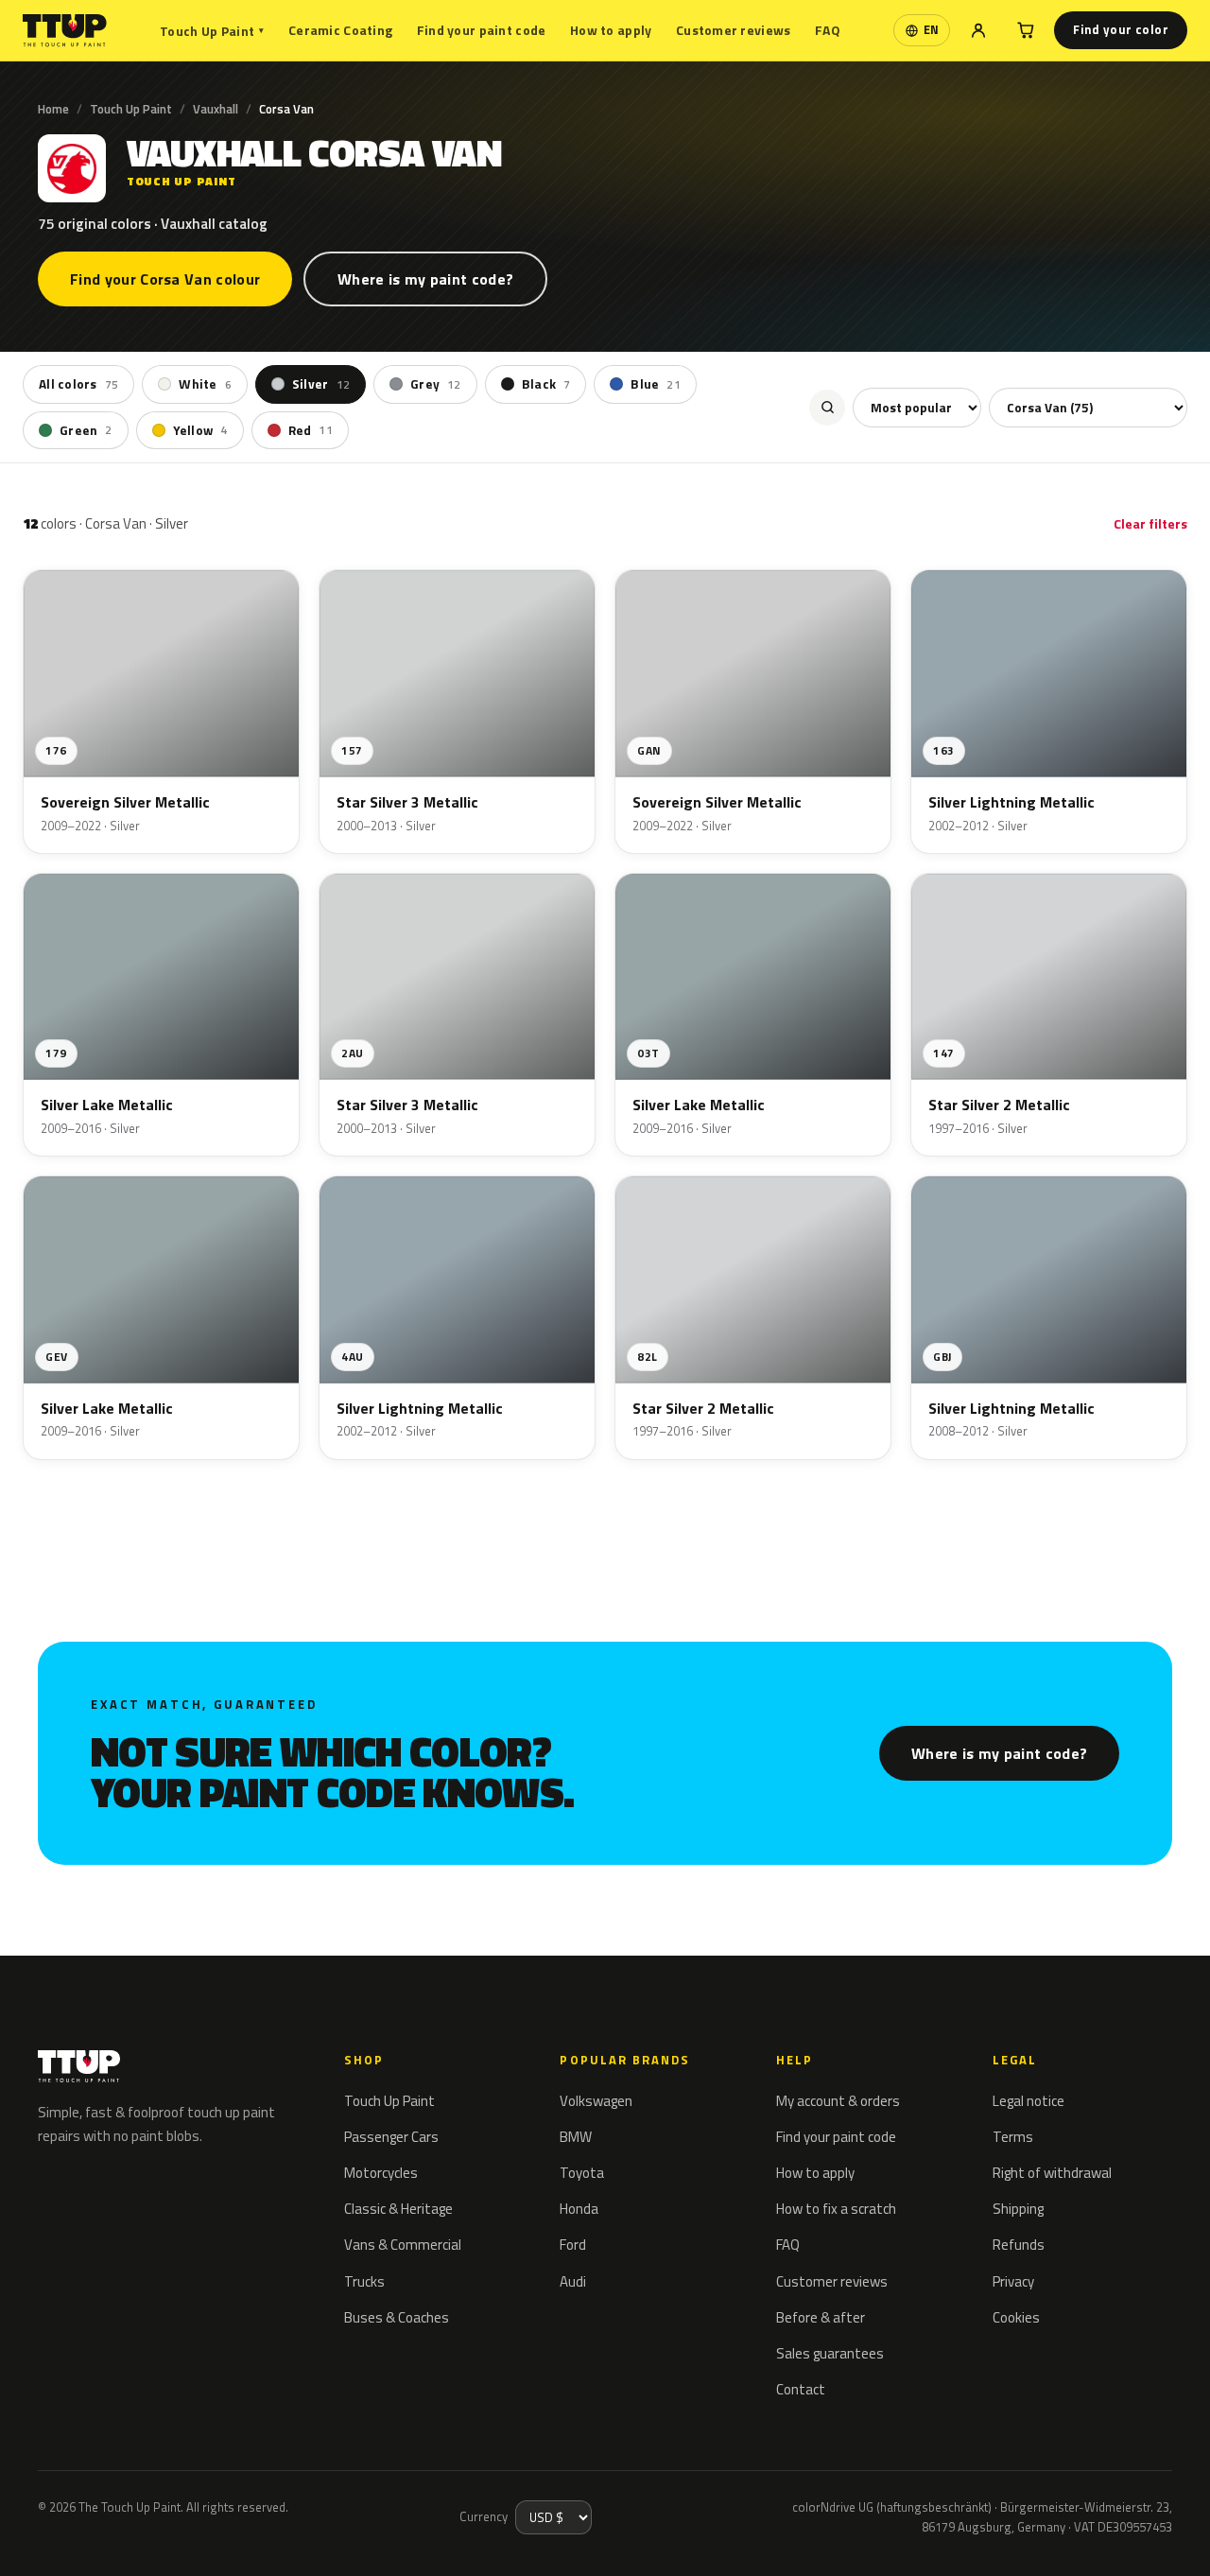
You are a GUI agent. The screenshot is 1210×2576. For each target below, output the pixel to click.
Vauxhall (216, 109)
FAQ (828, 30)
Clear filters (1150, 523)
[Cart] (1026, 30)
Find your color (1121, 29)
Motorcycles (381, 2173)
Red (311, 429)
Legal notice (1028, 2101)
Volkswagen (596, 2101)
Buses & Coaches (397, 2317)
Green (86, 429)
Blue (656, 384)
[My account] (978, 30)
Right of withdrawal (1052, 2173)
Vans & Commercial (403, 2245)
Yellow (200, 429)
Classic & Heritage (398, 2209)
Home (53, 109)
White (205, 384)
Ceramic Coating (340, 30)
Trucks (364, 2281)
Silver (321, 384)
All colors (78, 384)
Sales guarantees (830, 2353)
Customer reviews (733, 30)
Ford (573, 2245)
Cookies (1016, 2317)
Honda (579, 2209)
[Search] (827, 407)
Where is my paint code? (425, 279)
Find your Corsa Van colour (165, 279)
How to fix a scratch (836, 2209)
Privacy (1013, 2281)
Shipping (1018, 2209)
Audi (573, 2281)
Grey (436, 384)
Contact (801, 2389)
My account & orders (838, 2101)
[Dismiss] (83, 2536)
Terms (1013, 2137)
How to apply (611, 30)
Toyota (582, 2173)
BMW (576, 2137)
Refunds (1019, 2245)
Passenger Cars (391, 2137)
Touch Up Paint (212, 31)
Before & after (821, 2317)
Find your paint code (482, 30)
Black (546, 384)
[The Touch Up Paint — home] (65, 31)
